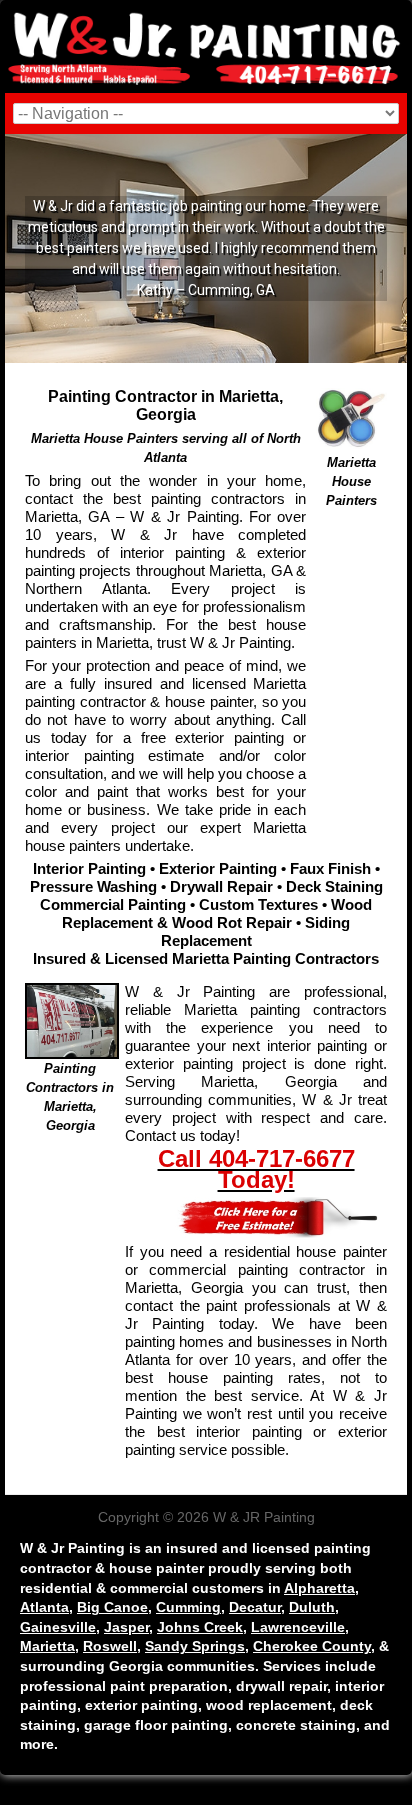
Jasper (126, 1627)
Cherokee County (312, 1646)
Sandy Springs (195, 1646)
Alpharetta (319, 1588)
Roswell (110, 1646)
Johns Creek (200, 1627)
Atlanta (44, 1607)
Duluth (312, 1607)
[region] (206, 248)
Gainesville (58, 1627)
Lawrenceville (298, 1627)
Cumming (188, 1607)
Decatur (255, 1607)
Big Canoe (112, 1607)
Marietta (47, 1646)
